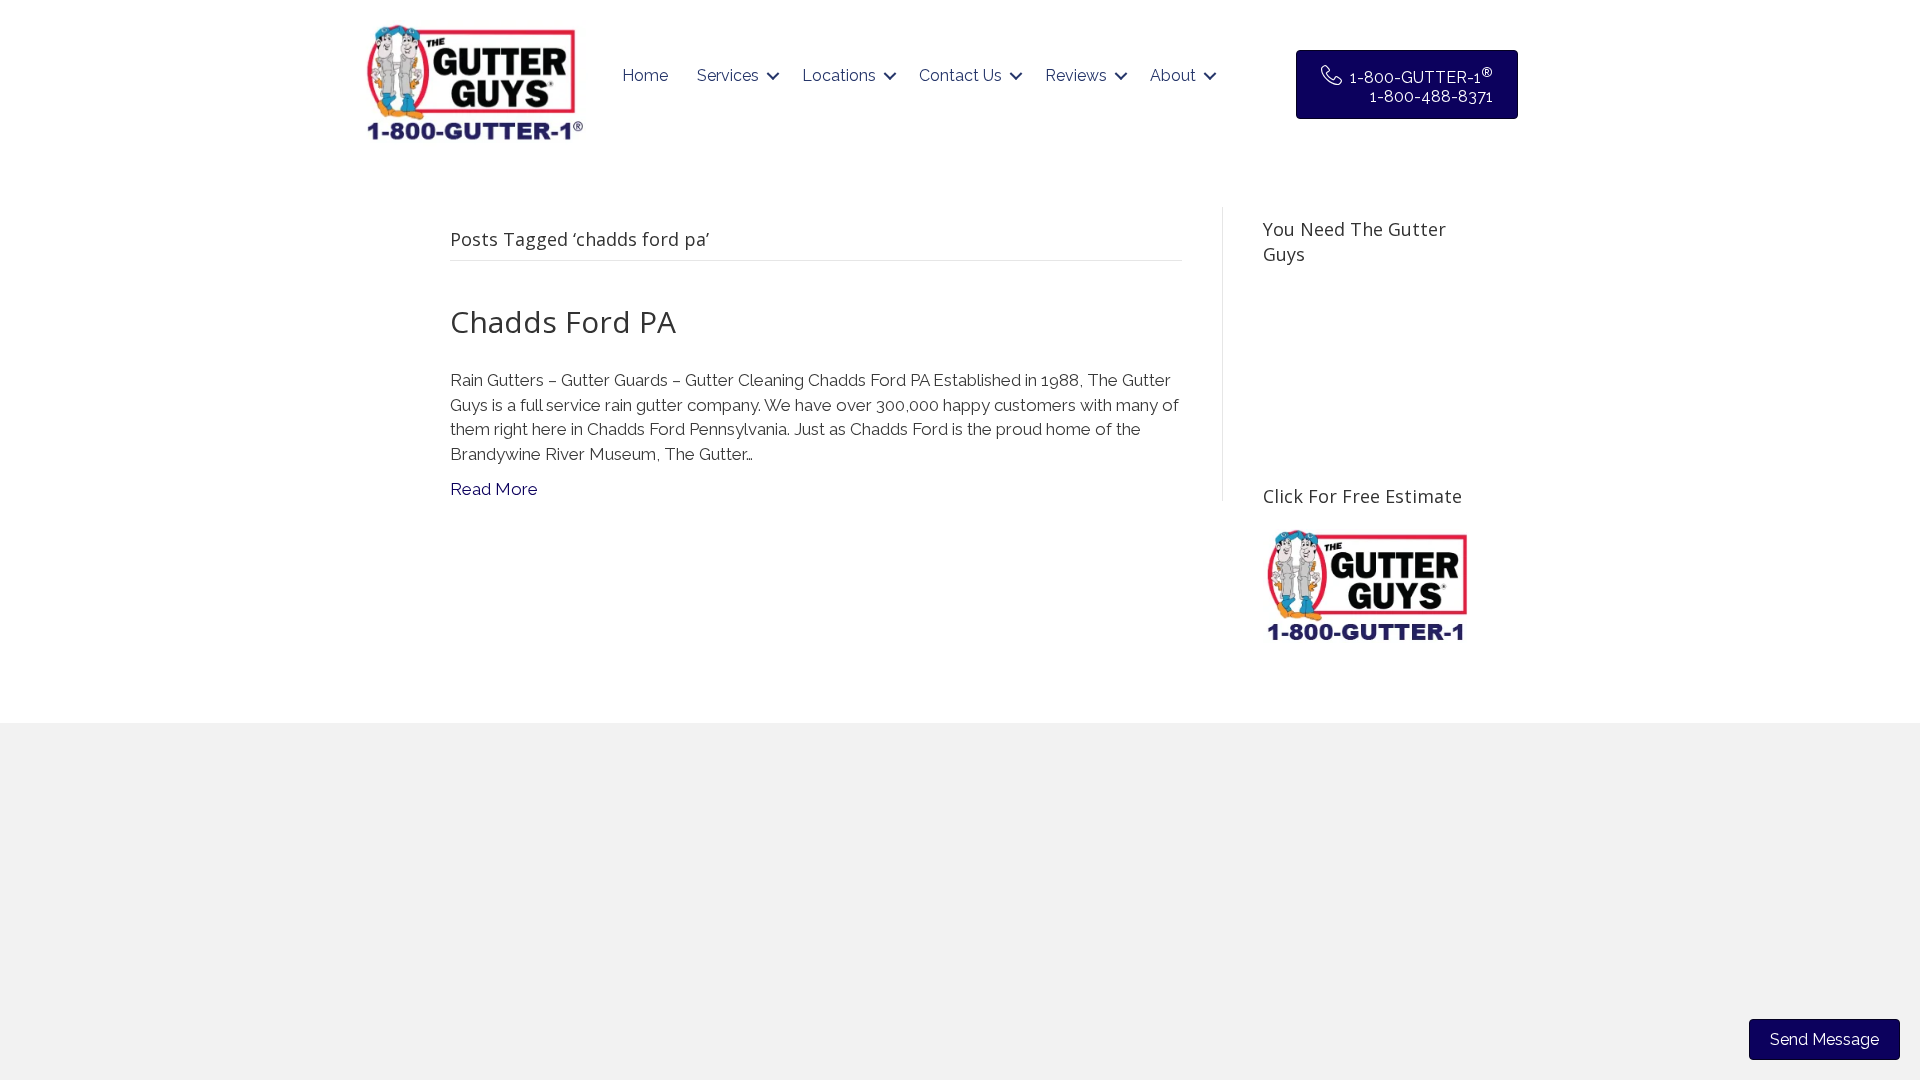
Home (645, 75)
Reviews (1076, 75)
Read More (494, 489)
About (1173, 75)
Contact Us (960, 75)
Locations (839, 75)
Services (728, 75)
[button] (773, 76)
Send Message (1824, 1039)
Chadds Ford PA (563, 321)
